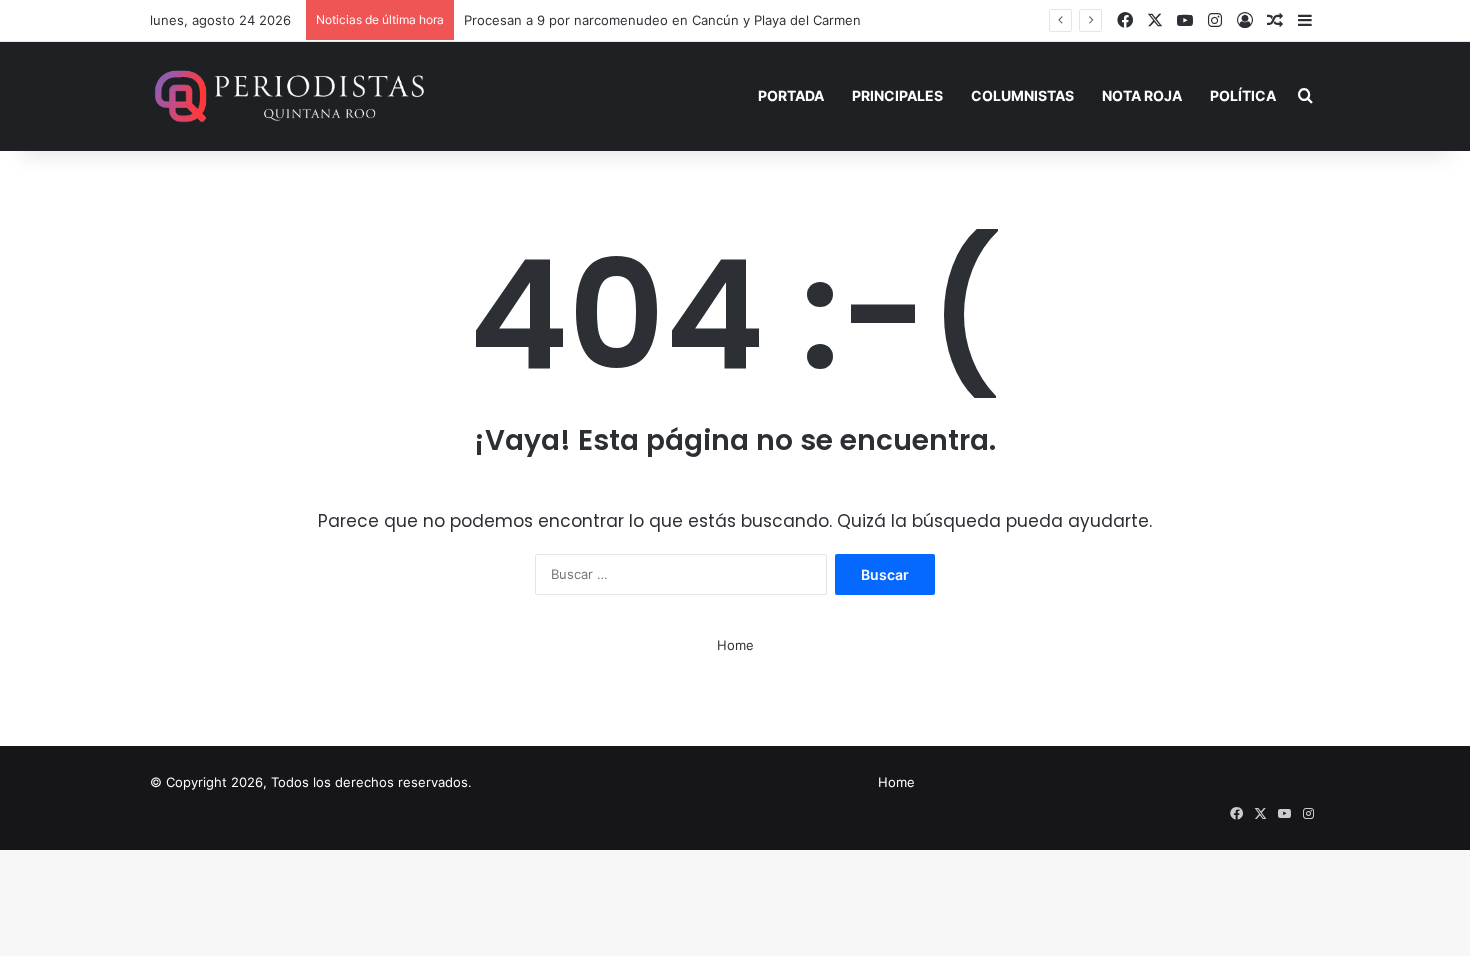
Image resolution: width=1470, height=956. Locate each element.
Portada (791, 95)
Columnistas (1022, 95)
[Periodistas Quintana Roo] (287, 96)
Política (1243, 95)
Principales (897, 95)
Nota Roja (1142, 95)
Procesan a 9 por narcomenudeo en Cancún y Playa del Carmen (662, 20)
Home (735, 645)
